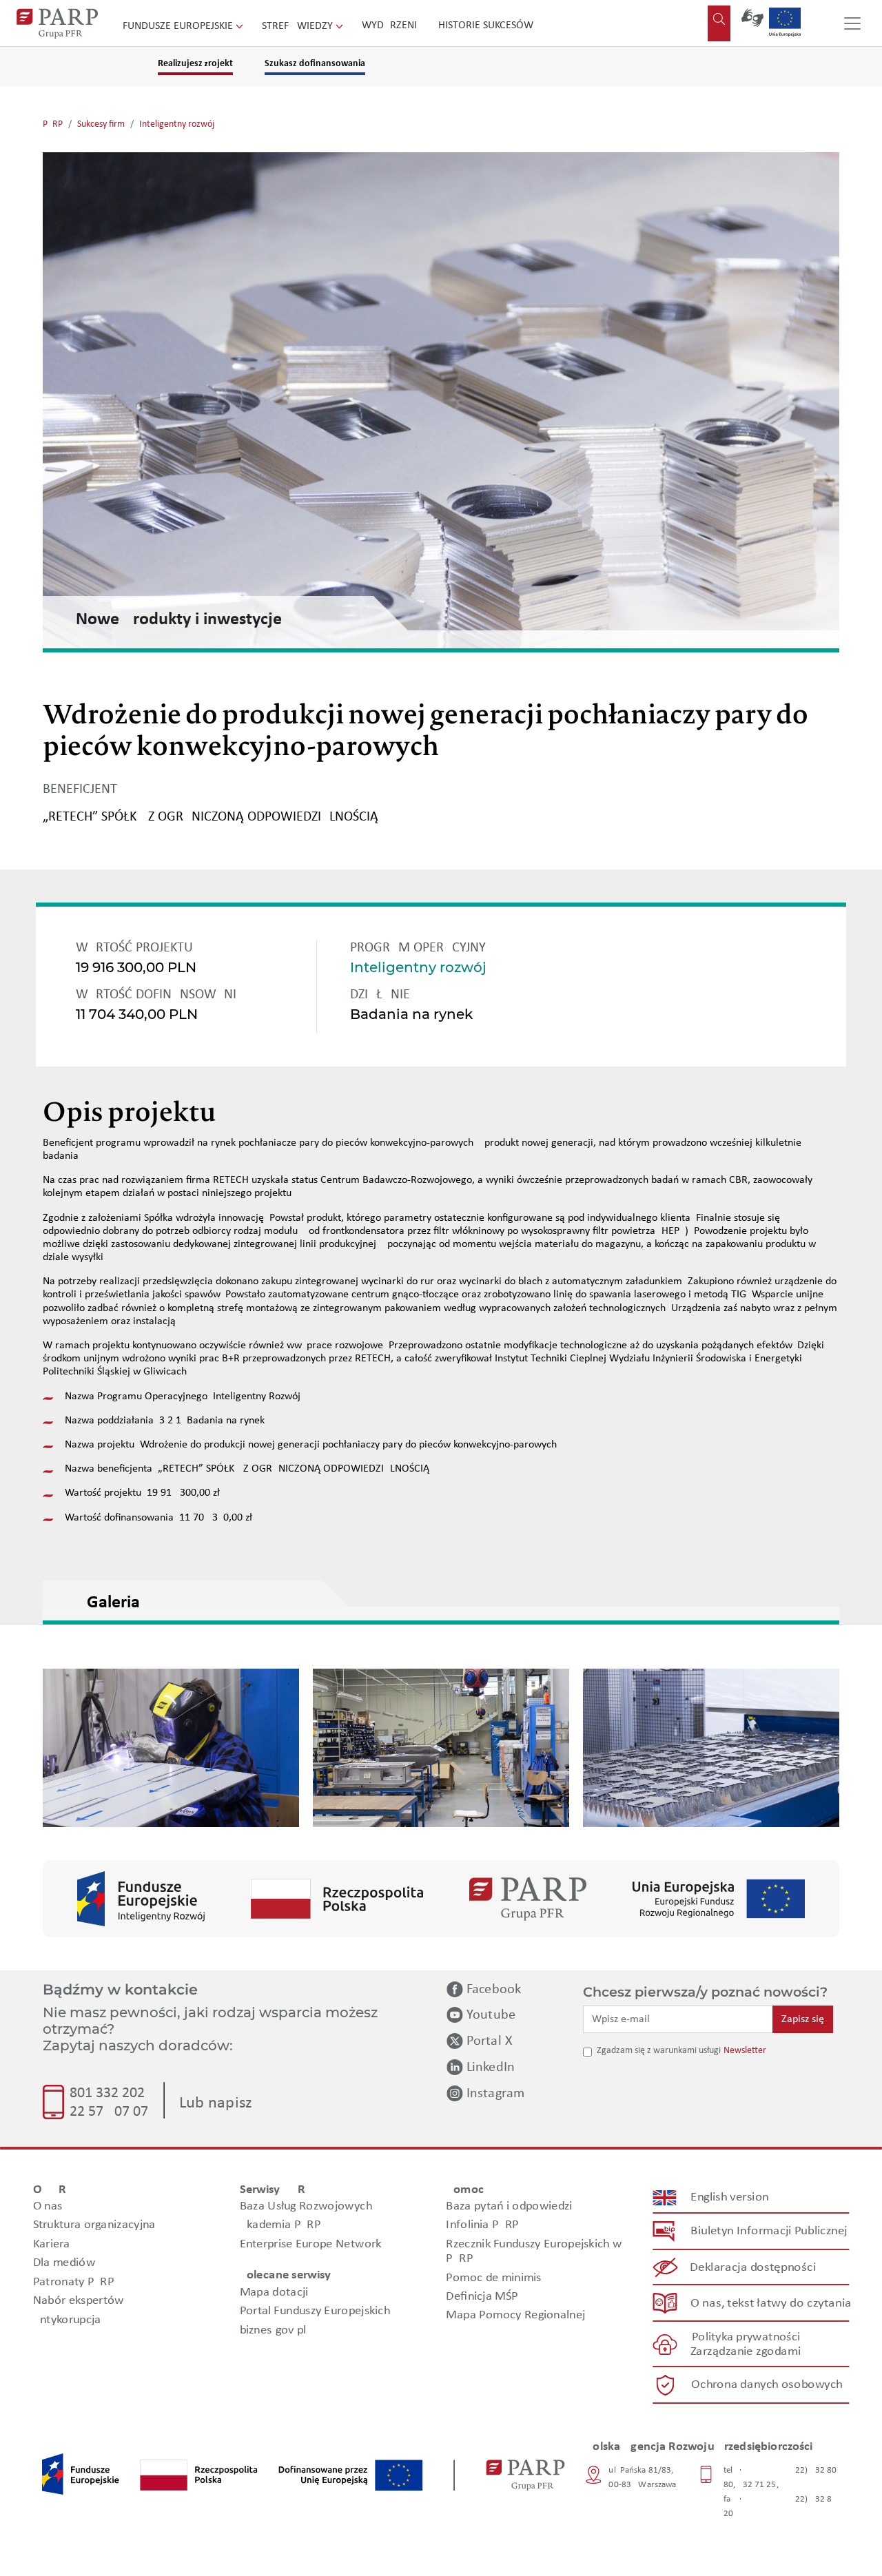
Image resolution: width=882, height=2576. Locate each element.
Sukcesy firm (101, 124)
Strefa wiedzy (299, 26)
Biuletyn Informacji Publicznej (769, 2231)
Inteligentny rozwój (177, 124)
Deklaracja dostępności (753, 2268)
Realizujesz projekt (195, 64)
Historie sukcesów (486, 25)
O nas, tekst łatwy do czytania (771, 2304)
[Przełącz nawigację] (852, 23)
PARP (53, 124)
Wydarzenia (392, 25)
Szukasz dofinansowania (315, 64)
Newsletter (745, 2051)
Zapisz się (803, 2019)
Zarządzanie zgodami (746, 2352)
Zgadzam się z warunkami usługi (659, 2051)
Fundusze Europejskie (179, 26)
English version (730, 2197)
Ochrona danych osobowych (767, 2385)
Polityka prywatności (746, 2337)
